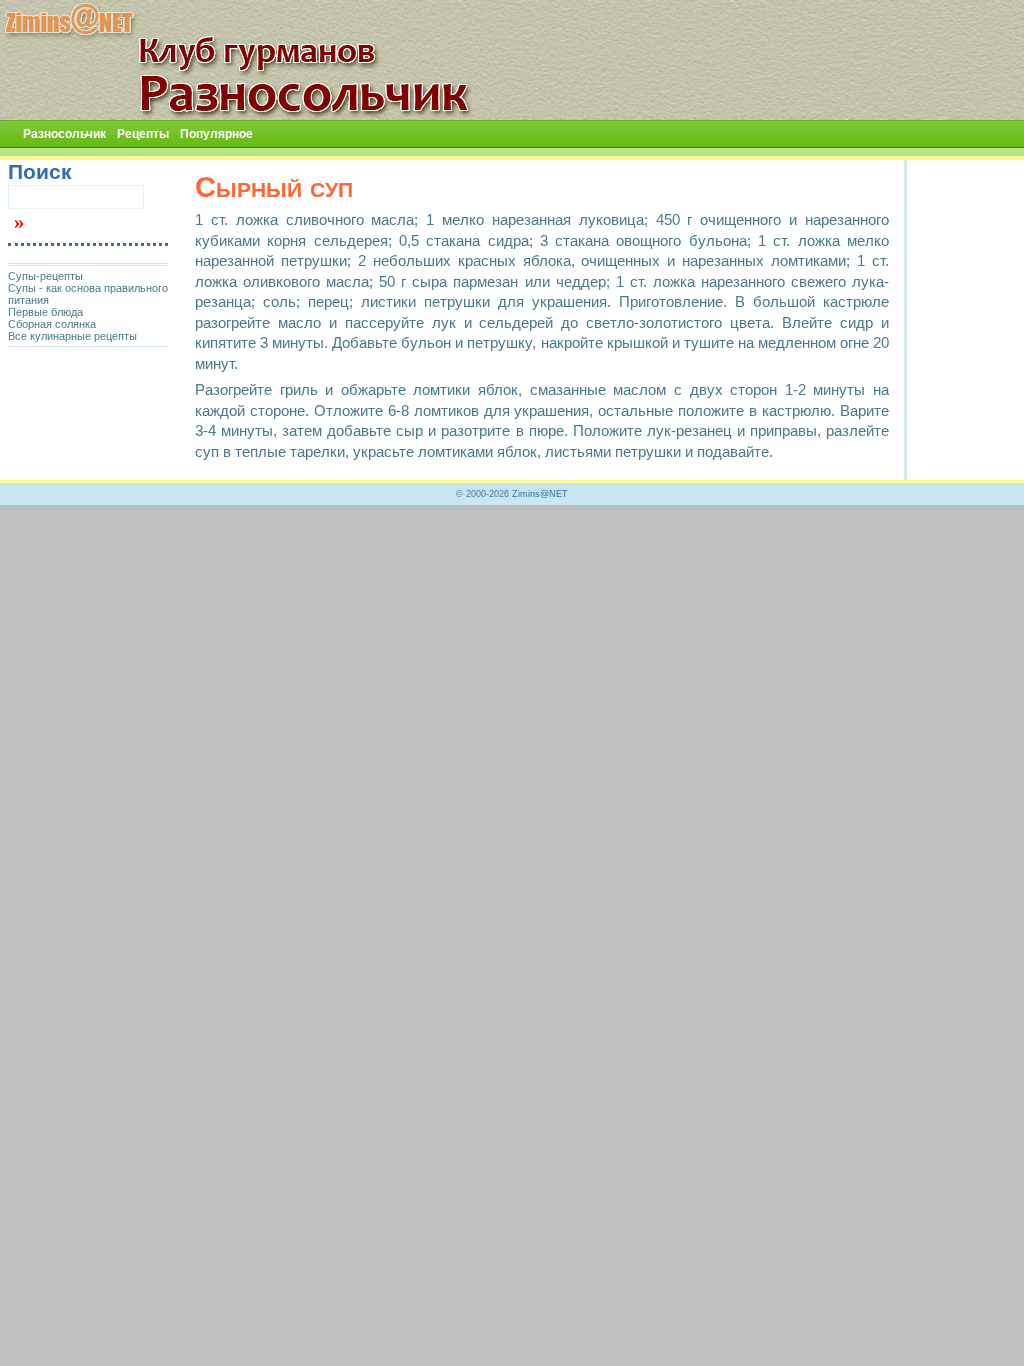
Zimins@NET (540, 494)
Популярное (216, 134)
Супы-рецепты (45, 276)
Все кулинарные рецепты (72, 336)
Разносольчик (64, 134)
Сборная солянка (52, 324)
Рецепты (143, 134)
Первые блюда (45, 312)
